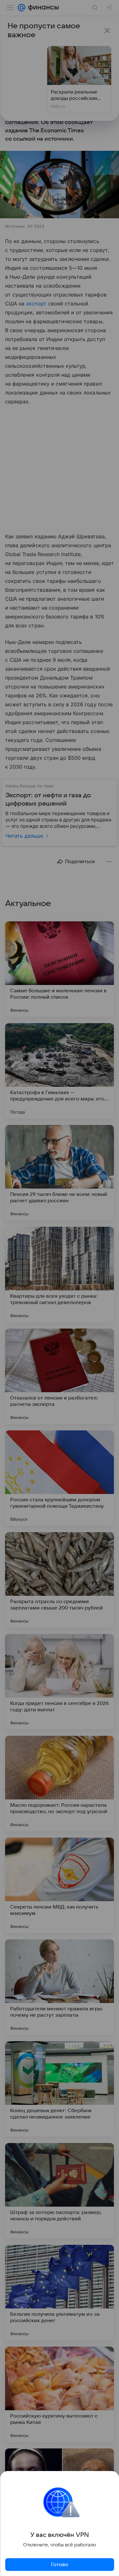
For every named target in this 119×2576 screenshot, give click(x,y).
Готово (60, 2565)
